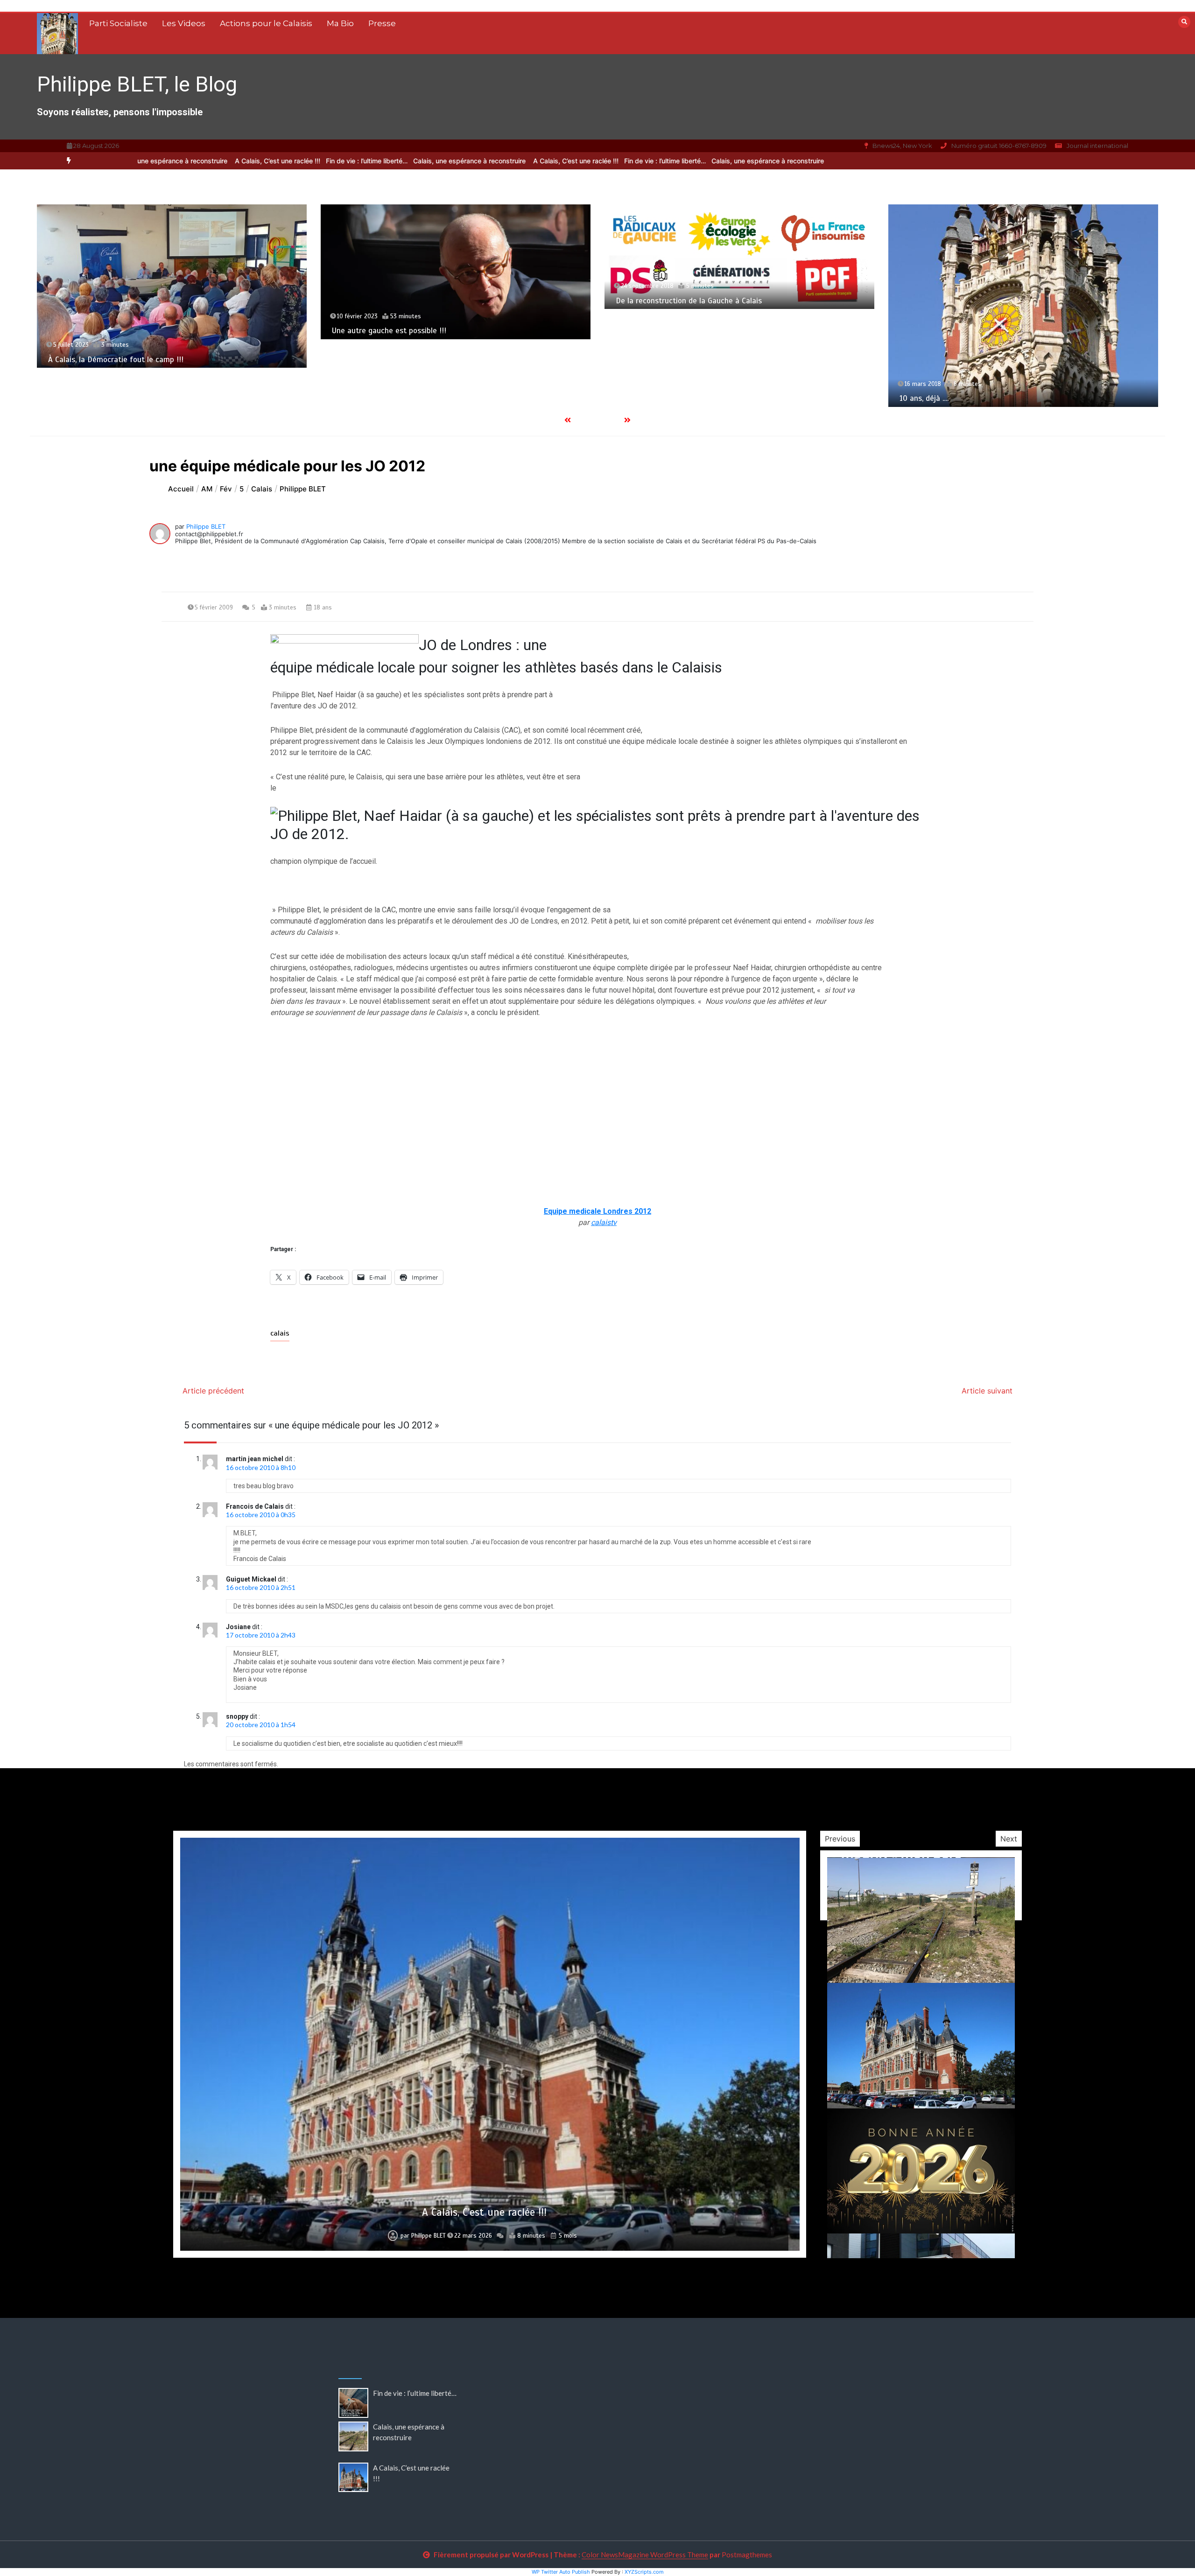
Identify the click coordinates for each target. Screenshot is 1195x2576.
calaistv (604, 1222)
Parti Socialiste (118, 23)
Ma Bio (340, 23)
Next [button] (1009, 1839)
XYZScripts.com (644, 2572)
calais (280, 1333)
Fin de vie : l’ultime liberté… (588, 161)
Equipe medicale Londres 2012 (597, 1211)
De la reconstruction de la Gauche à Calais (405, 301)
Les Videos (184, 23)
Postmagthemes (747, 2555)
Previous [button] (840, 1839)
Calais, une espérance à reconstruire (394, 161)
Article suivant (987, 1391)
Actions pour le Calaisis (266, 23)
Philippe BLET (206, 526)
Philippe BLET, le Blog (137, 84)
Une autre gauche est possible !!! (105, 331)
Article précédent (213, 1391)
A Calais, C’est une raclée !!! (499, 161)
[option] (588, 161)
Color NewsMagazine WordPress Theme (645, 2555)
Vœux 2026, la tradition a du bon (956, 376)
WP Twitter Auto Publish (561, 2572)
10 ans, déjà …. (640, 398)
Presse (382, 23)
